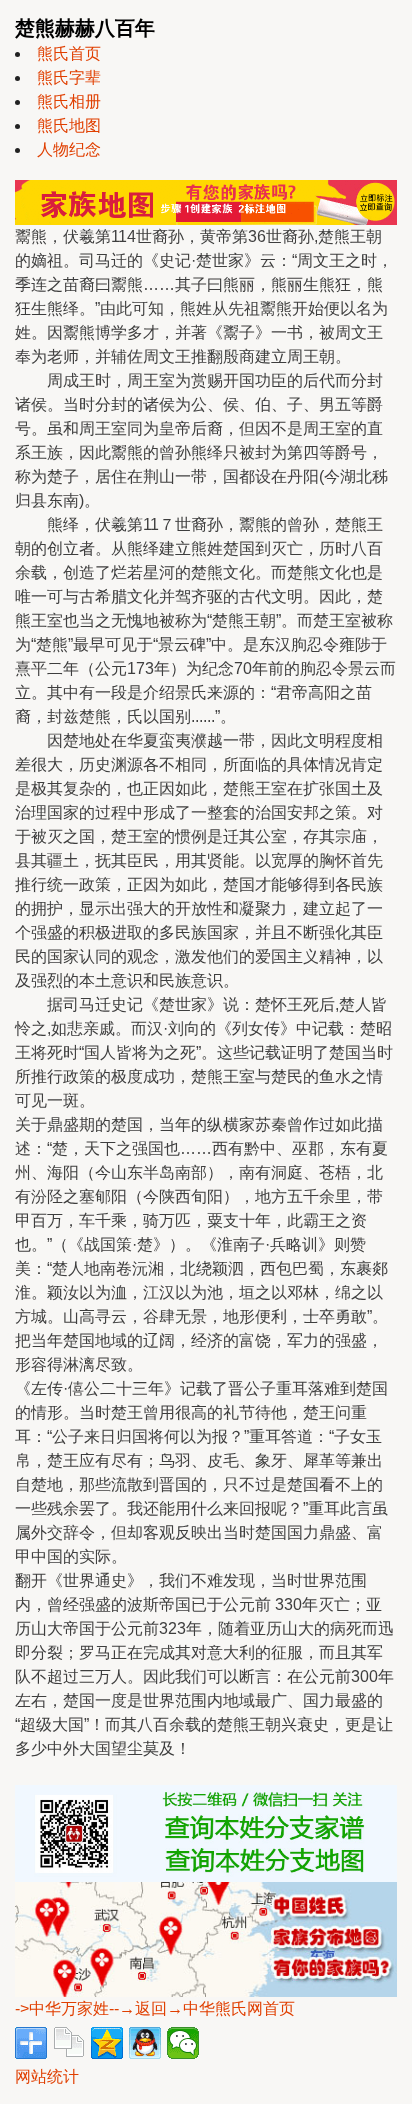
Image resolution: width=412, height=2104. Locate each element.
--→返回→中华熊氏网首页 (202, 2008)
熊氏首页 (69, 53)
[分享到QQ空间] (107, 2043)
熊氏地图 (69, 125)
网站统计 (47, 2076)
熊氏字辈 (69, 77)
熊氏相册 (69, 101)
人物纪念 (69, 149)
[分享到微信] (183, 2043)
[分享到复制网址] (69, 2043)
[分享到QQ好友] (145, 2043)
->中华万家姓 (62, 2008)
